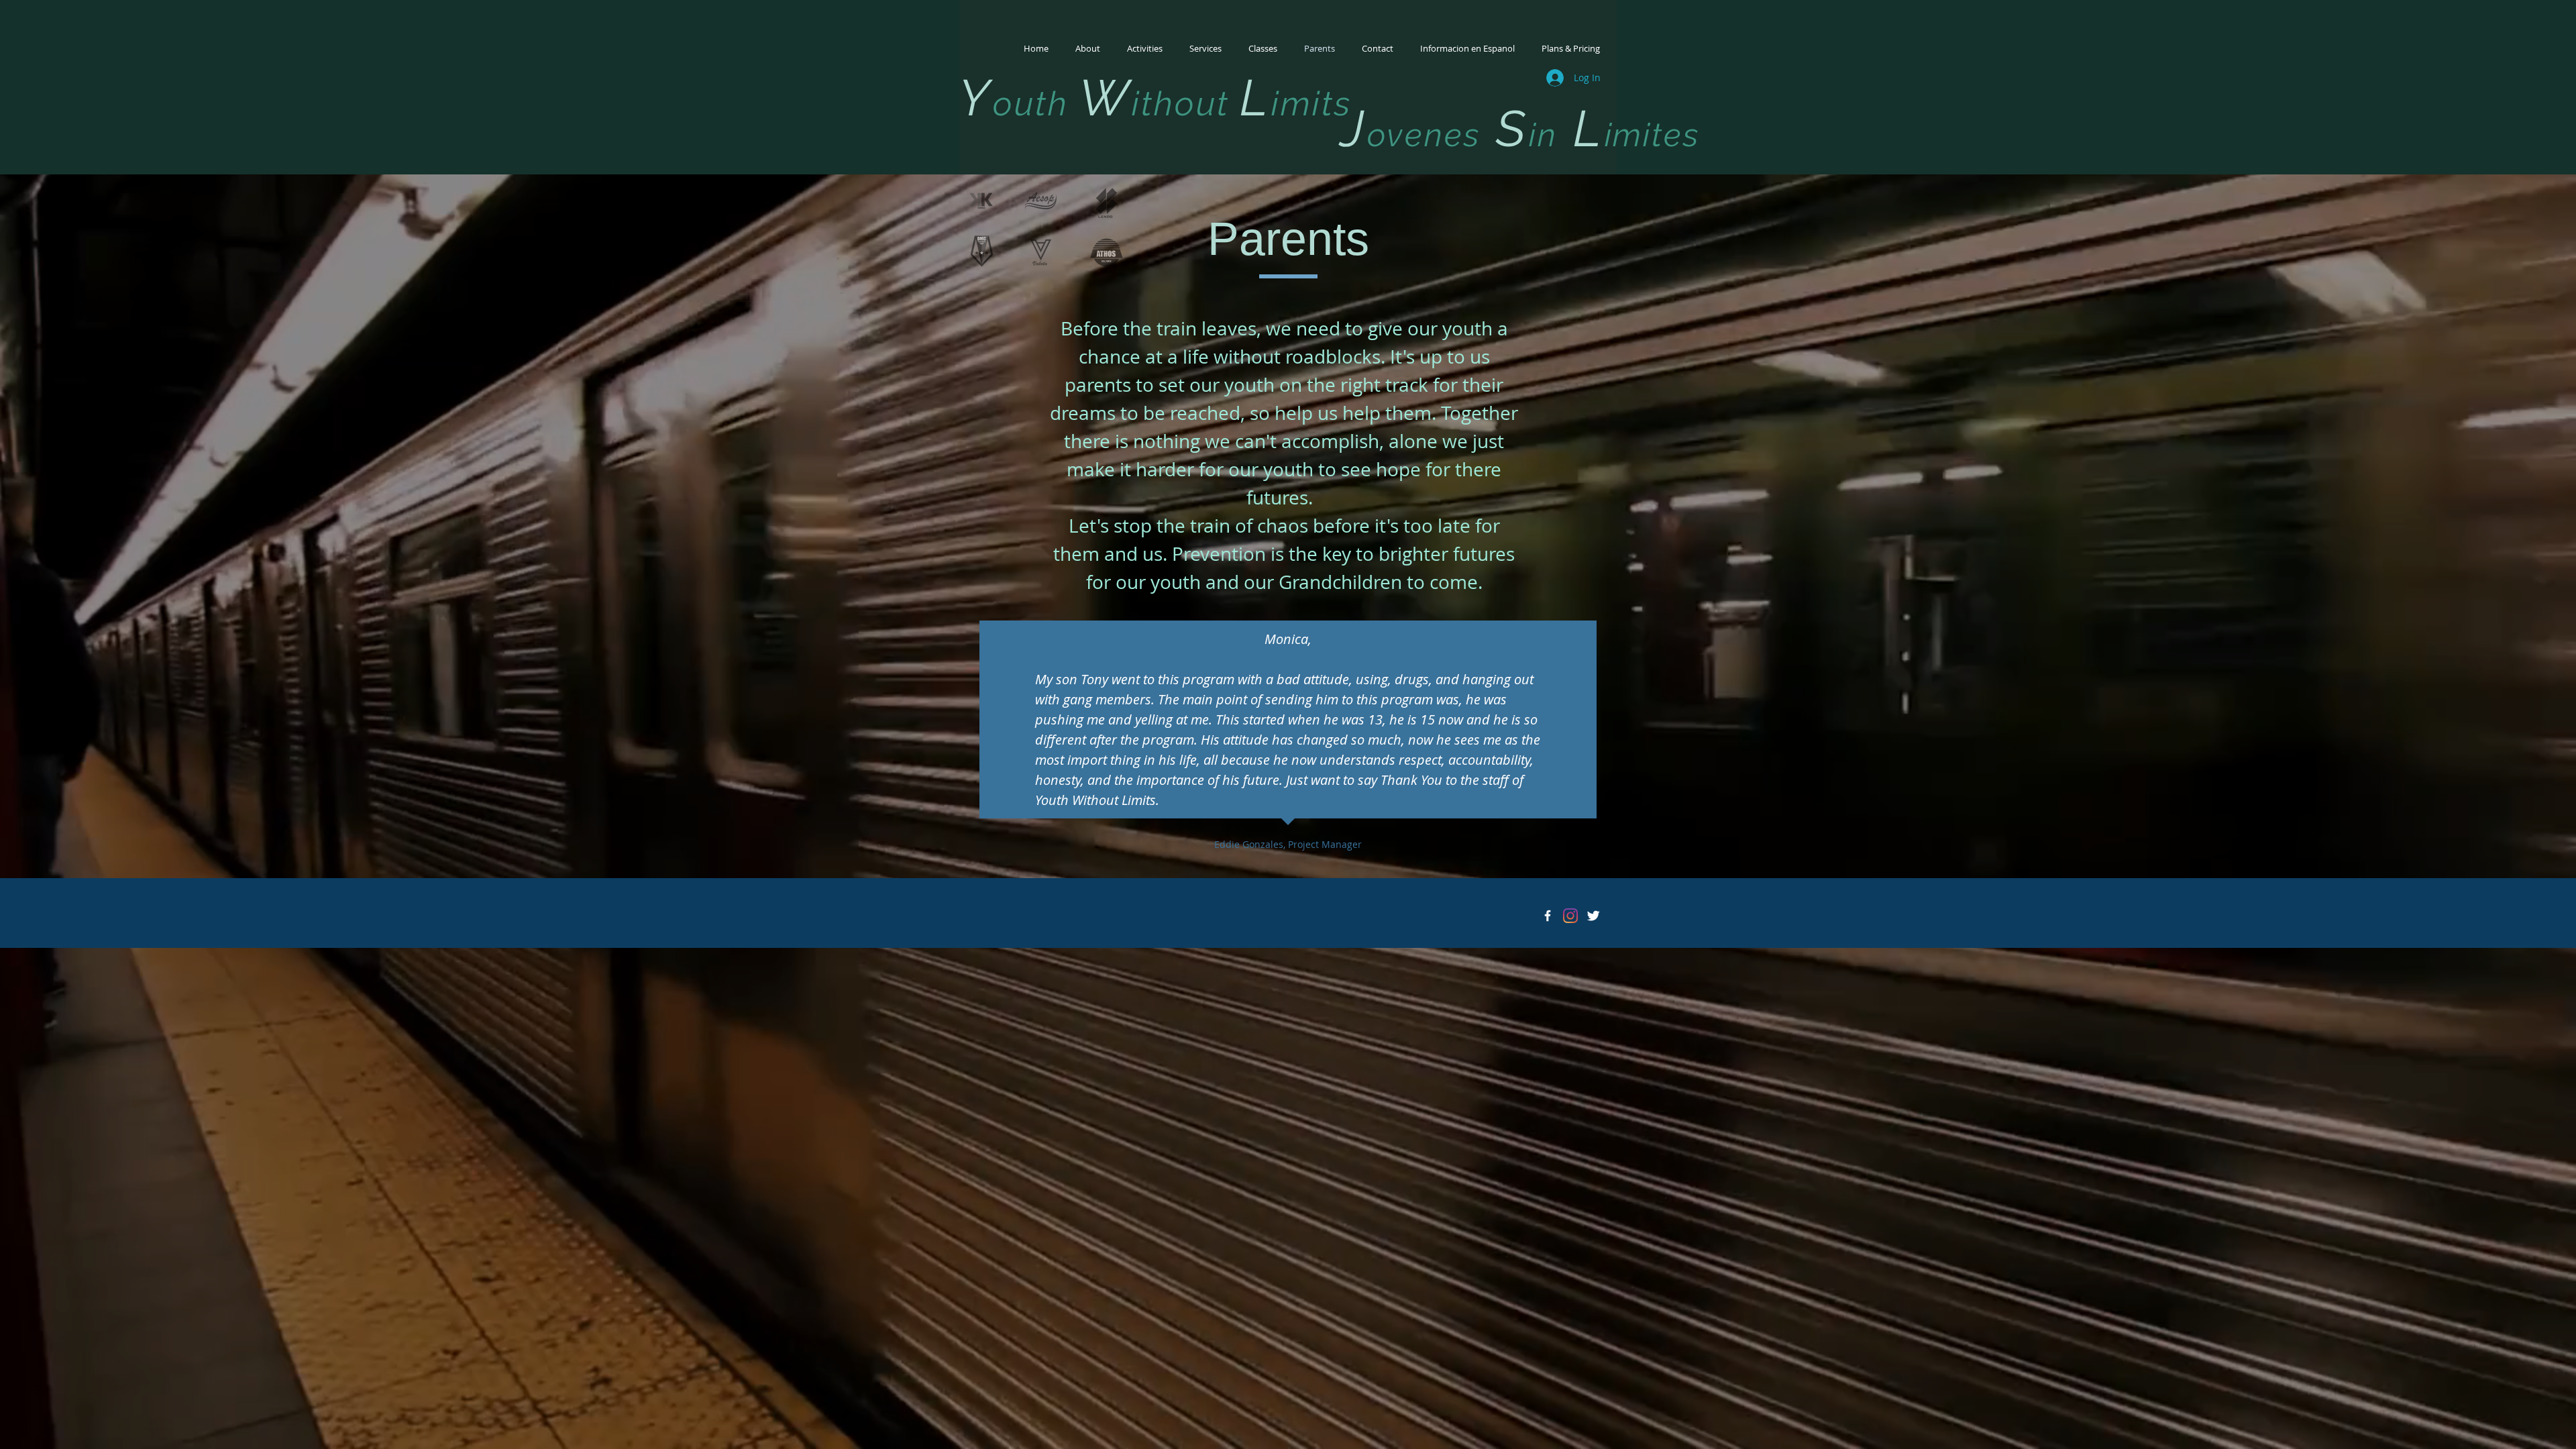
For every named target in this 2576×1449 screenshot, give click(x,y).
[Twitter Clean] (1593, 916)
